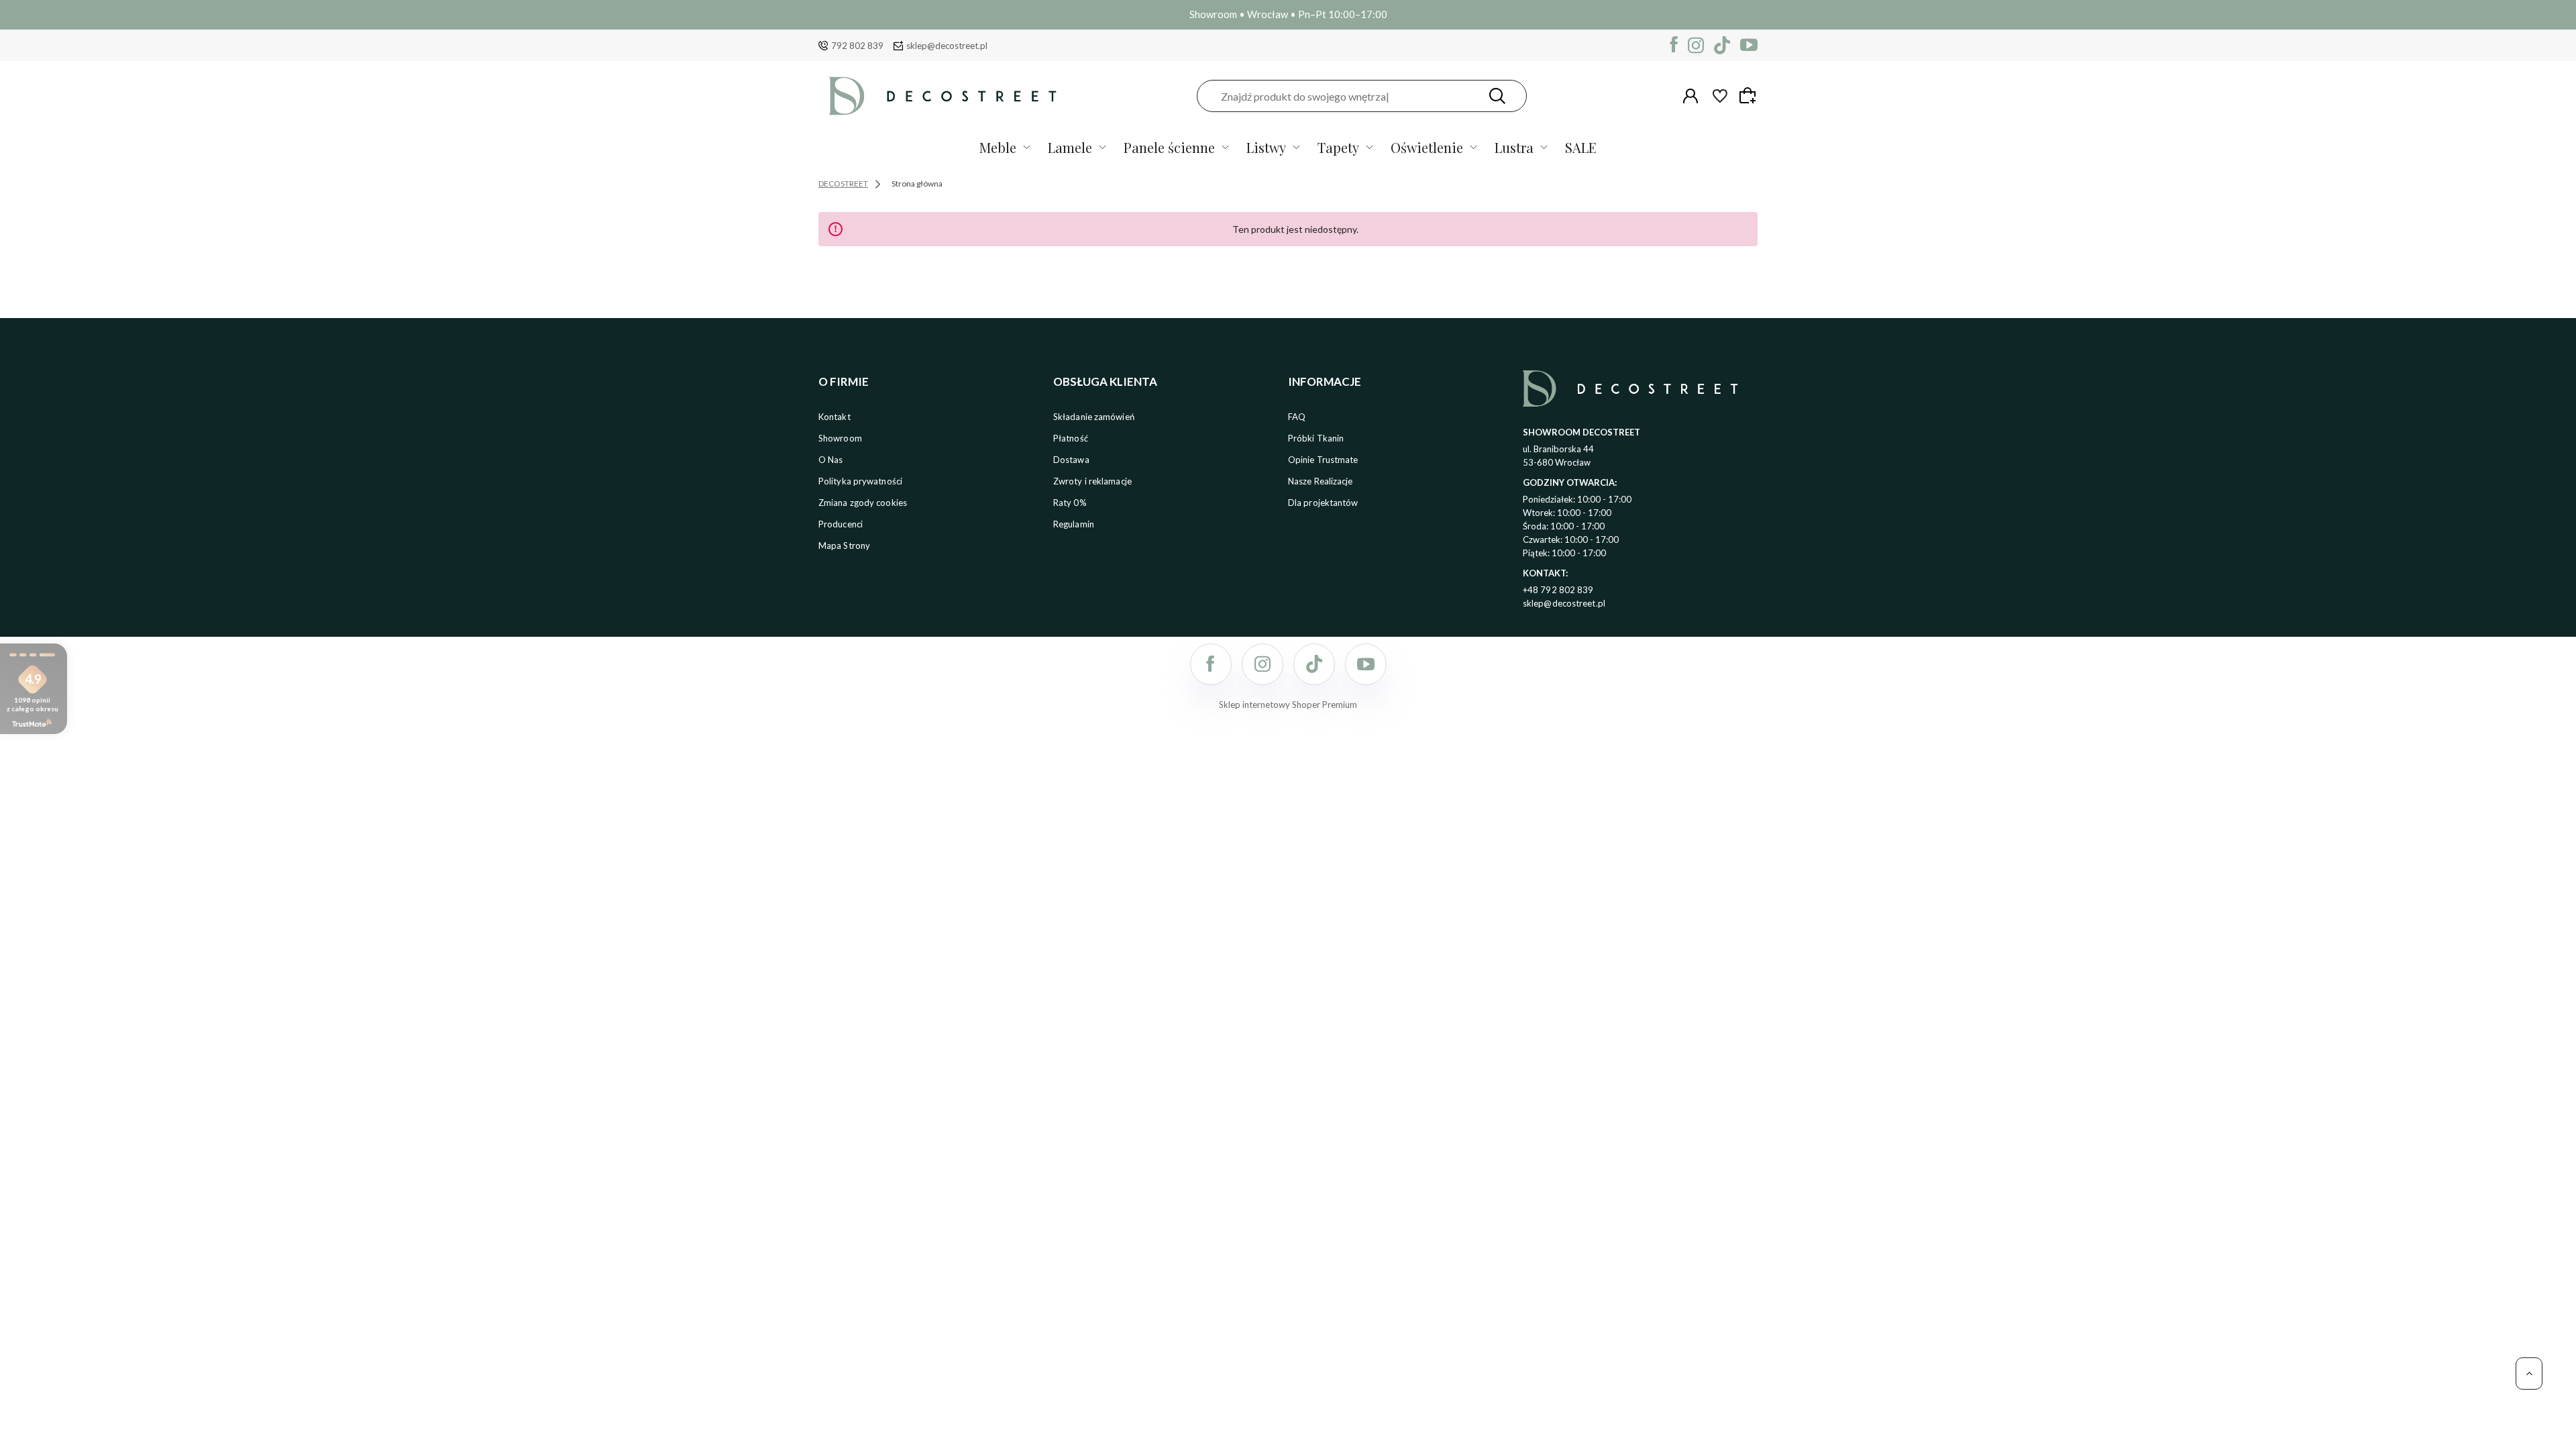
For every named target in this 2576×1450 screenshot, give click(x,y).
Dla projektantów (1323, 503)
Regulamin (1074, 524)
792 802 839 (857, 46)
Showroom (840, 438)
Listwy (1266, 147)
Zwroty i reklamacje (1092, 481)
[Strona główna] (943, 96)
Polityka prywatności (860, 481)
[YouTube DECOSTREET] (1749, 45)
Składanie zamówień (1094, 417)
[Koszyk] (1750, 95)
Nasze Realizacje (1321, 481)
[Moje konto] (1690, 96)
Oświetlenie (1427, 147)
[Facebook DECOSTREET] (1674, 45)
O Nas (831, 460)
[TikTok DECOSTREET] (1722, 45)
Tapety (1338, 147)
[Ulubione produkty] (1720, 96)
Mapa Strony (844, 546)
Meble (998, 147)
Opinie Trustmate (1323, 460)
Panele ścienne (1169, 147)
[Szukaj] (1497, 96)
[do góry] (2529, 1374)
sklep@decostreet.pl (947, 46)
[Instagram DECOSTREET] (1696, 45)
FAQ (1297, 417)
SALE (1581, 147)
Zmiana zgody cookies (863, 503)
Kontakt (835, 417)
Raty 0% (1070, 503)
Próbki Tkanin (1316, 438)
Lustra (1514, 147)
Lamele (1070, 147)
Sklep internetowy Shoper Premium (1288, 705)
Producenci (841, 524)
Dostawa (1071, 460)
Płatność (1071, 438)
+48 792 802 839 (1558, 590)
